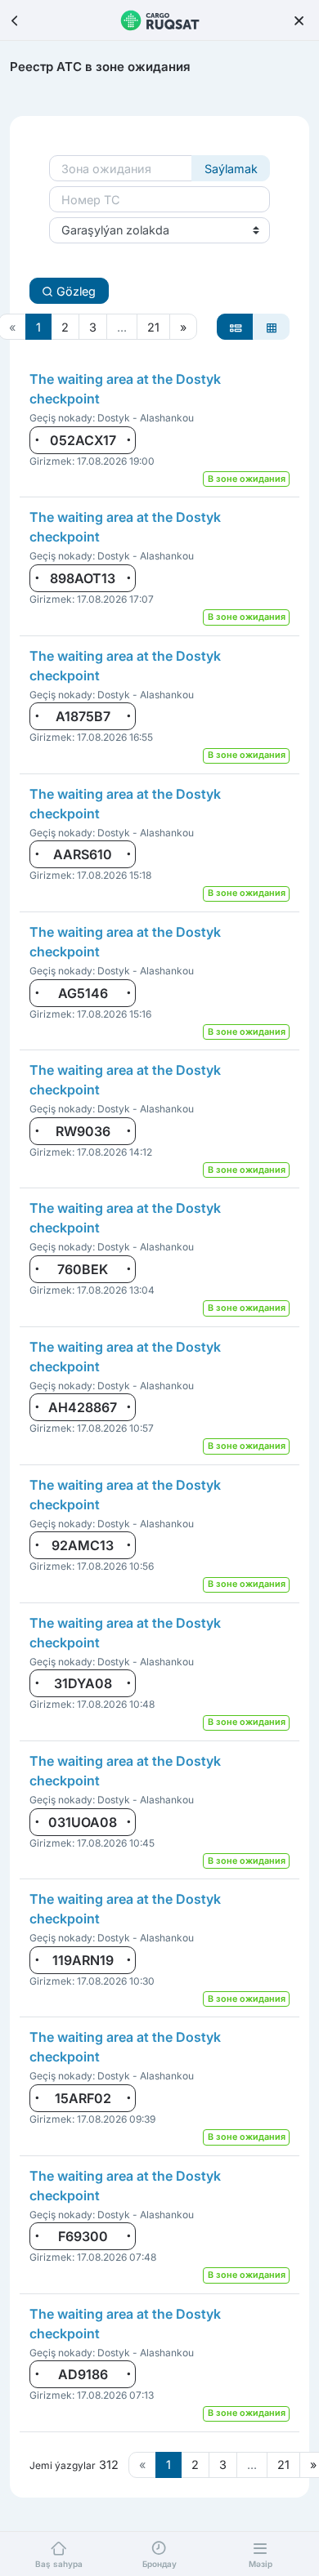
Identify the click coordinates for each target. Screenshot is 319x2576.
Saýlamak (231, 169)
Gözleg (74, 291)
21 (153, 327)
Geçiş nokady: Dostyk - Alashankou (112, 418)
